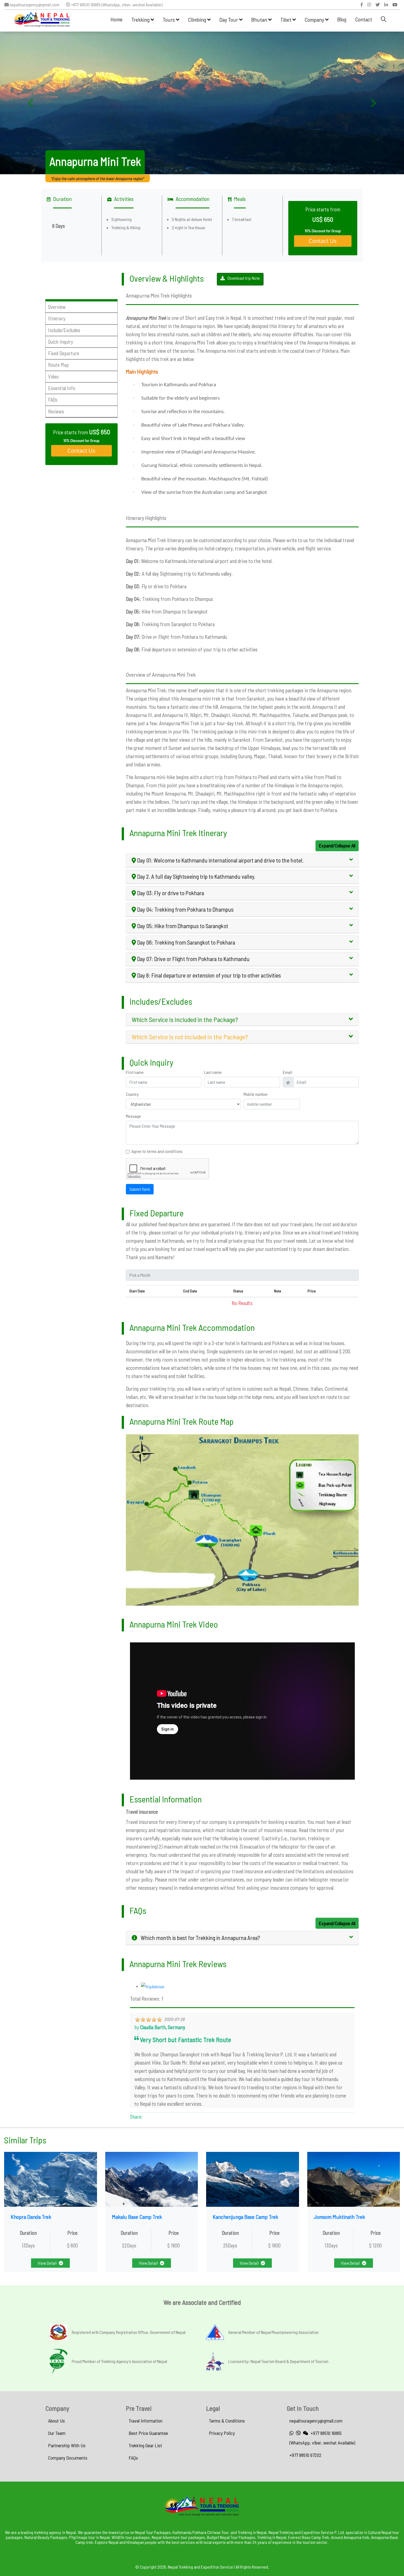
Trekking (141, 19)
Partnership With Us (67, 2445)
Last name (213, 1072)
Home (117, 19)
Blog (342, 19)
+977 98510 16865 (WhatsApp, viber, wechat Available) (116, 5)
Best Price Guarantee (148, 2433)
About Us (56, 2421)
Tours (169, 19)
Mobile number (256, 1094)
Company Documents (68, 2458)
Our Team (57, 2433)
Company (315, 19)
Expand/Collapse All (337, 845)
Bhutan (260, 19)
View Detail (47, 2263)
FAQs (133, 2458)
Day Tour (229, 19)
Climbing (198, 19)
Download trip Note (244, 278)
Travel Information (146, 2421)
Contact (364, 19)
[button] (30, 103)
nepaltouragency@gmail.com (34, 5)
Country (132, 1094)
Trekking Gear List (145, 2445)
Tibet (286, 19)
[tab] (242, 861)
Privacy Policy (222, 2433)
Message (133, 1116)
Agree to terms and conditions (157, 1151)
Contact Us (323, 241)
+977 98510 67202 (305, 2455)
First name (135, 1072)
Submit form (140, 1189)
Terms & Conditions (227, 2421)
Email (287, 1072)
